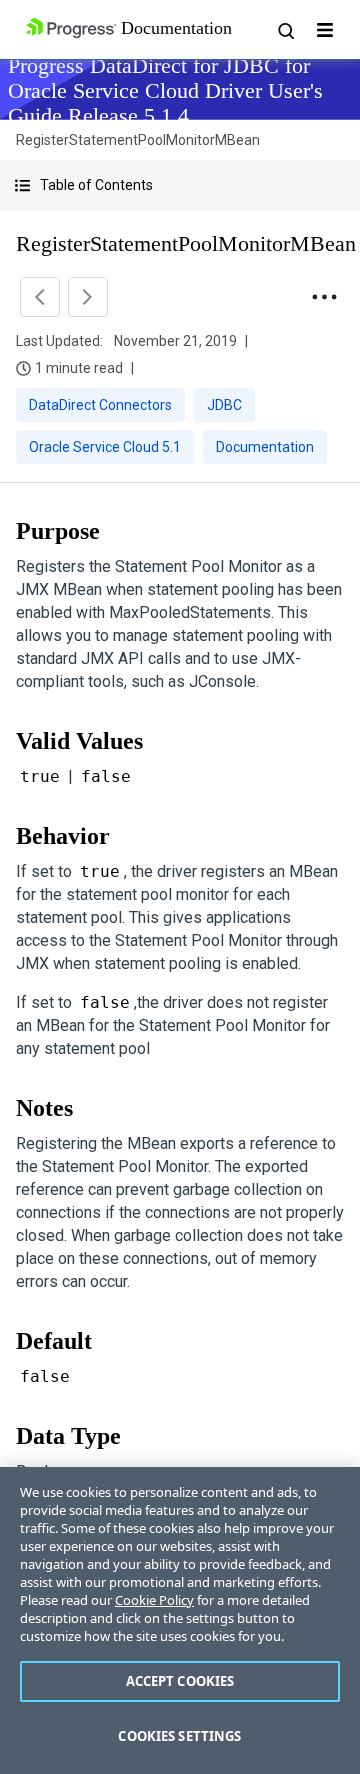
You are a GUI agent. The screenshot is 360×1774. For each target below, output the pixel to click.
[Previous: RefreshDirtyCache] (40, 297)
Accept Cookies (180, 1681)
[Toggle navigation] (325, 30)
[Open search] (285, 30)
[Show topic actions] (324, 297)
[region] (180, 1620)
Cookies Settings (179, 1736)
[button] (180, 185)
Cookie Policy (154, 1600)
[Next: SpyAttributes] (88, 297)
